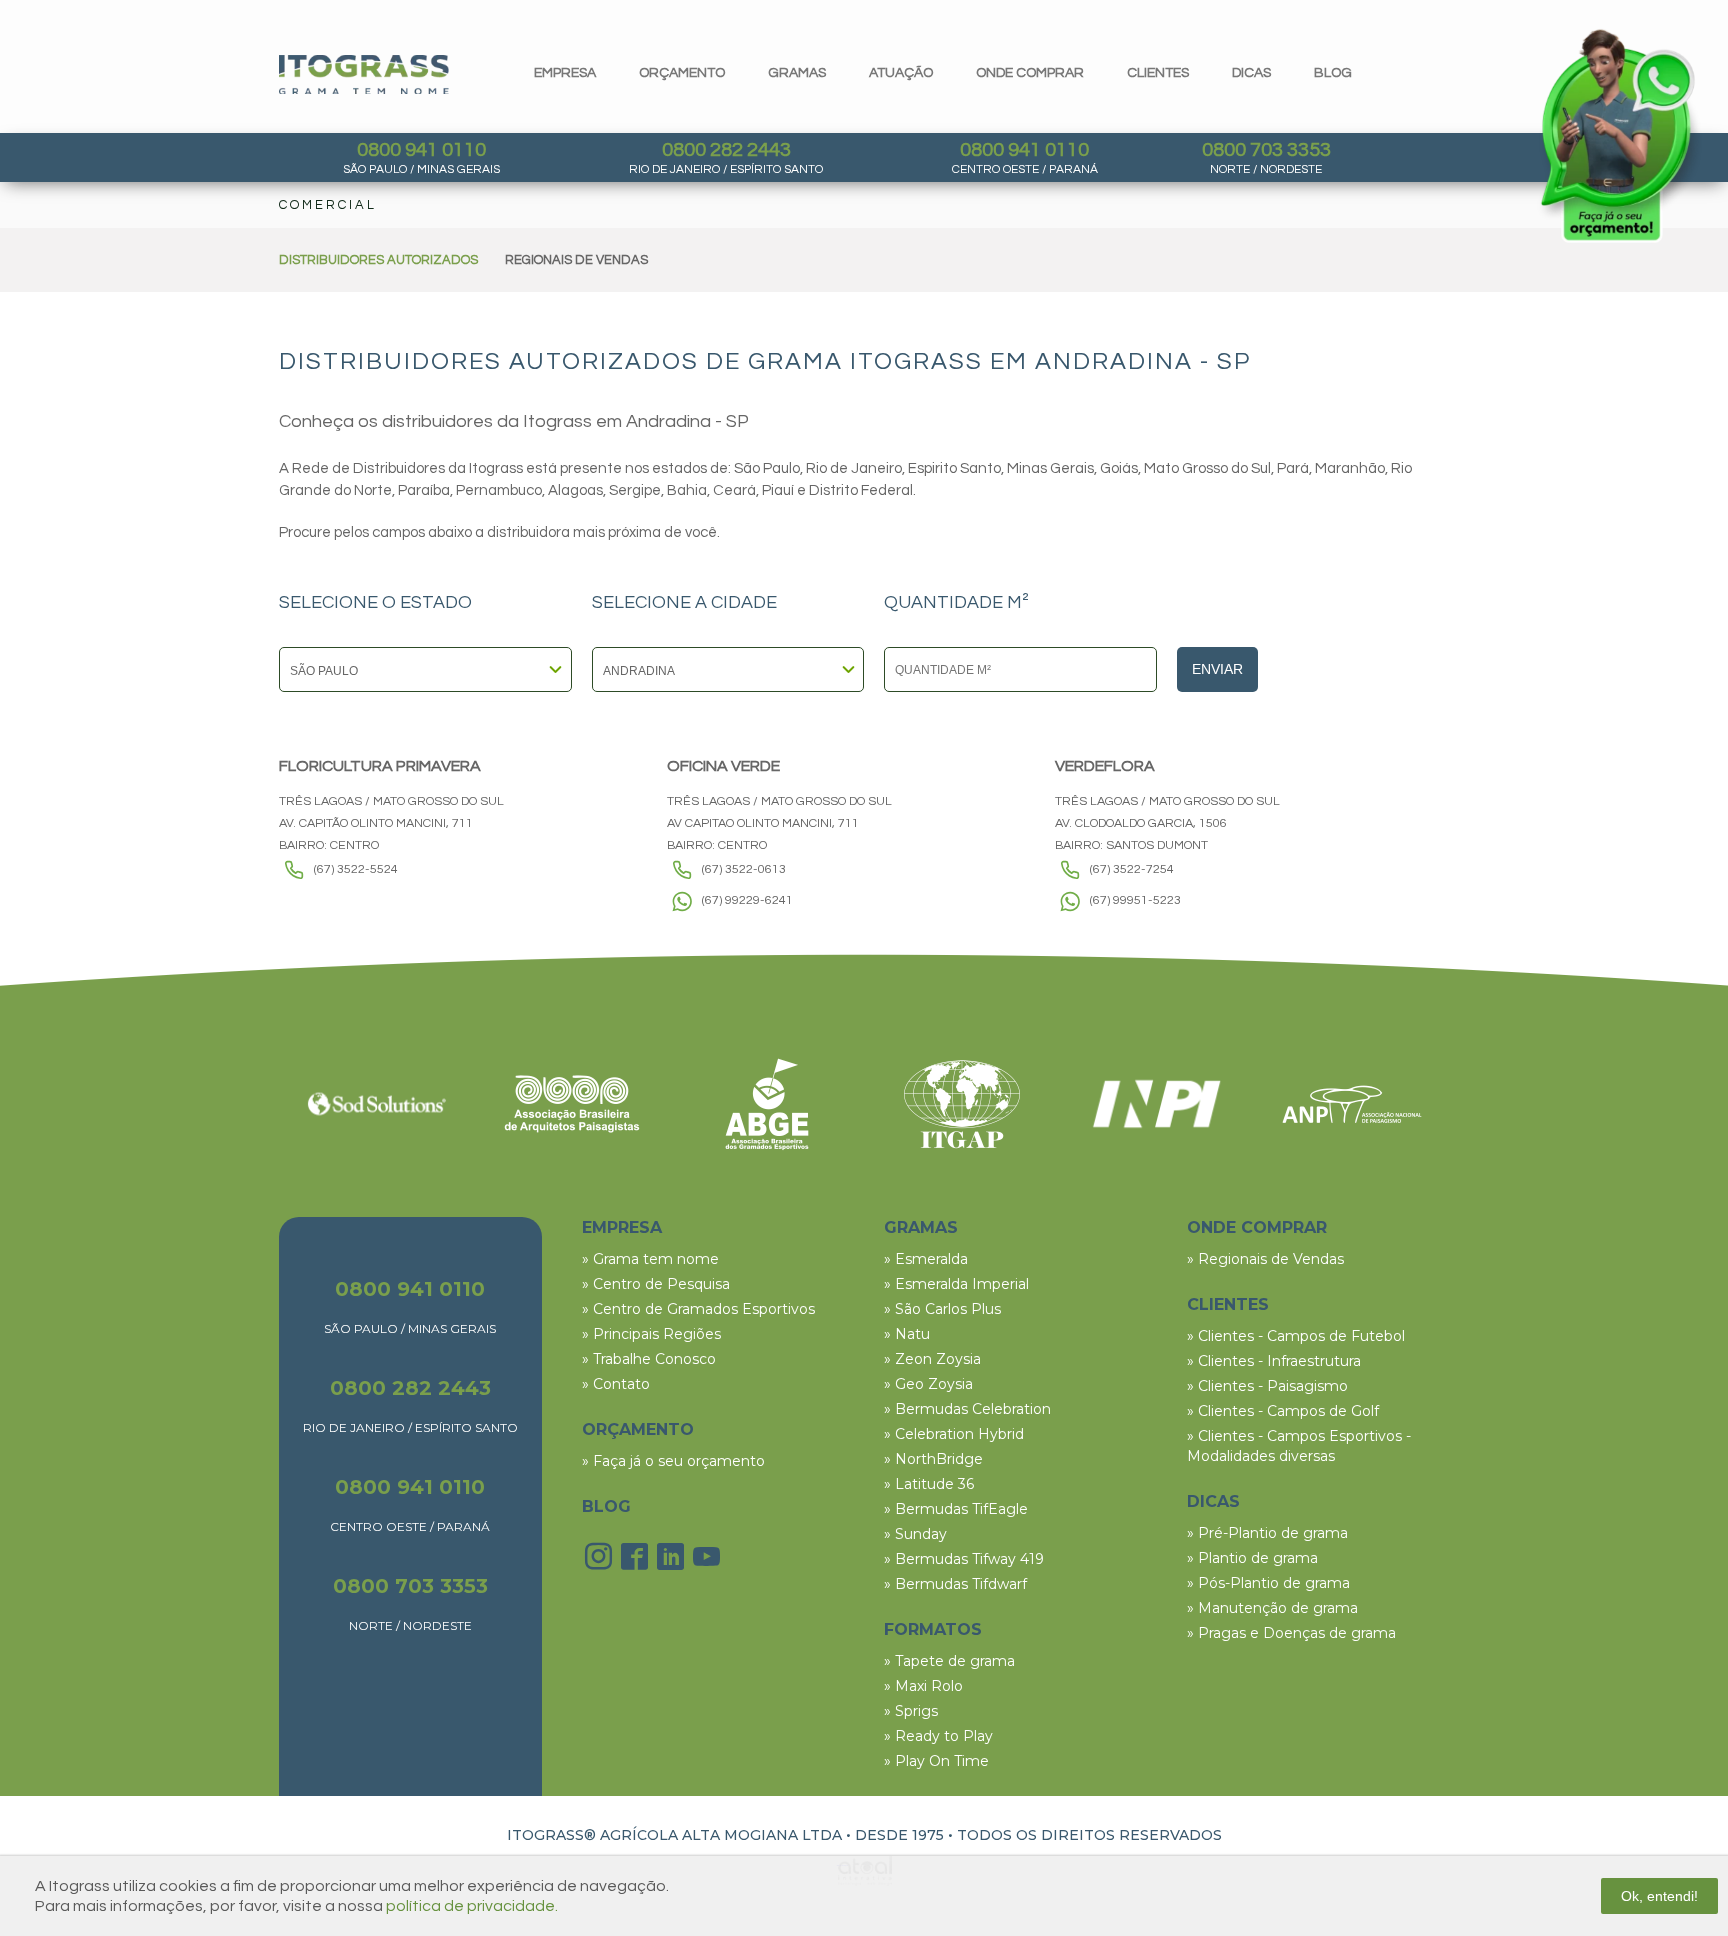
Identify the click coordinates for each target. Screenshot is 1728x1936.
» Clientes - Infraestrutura (1274, 1361)
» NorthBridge (933, 1459)
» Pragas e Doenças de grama (1291, 1633)
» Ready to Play (938, 1736)
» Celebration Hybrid (954, 1434)
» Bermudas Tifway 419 (964, 1559)
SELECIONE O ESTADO (375, 603)
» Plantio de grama (1252, 1558)
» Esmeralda (926, 1259)
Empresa (565, 73)
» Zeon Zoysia (932, 1359)
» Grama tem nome (650, 1259)
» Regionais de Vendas (1265, 1259)
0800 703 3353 (1266, 150)
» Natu (907, 1334)
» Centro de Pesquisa (656, 1284)
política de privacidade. (472, 1906)
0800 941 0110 (421, 150)
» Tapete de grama (949, 1661)
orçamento (682, 73)
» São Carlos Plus (942, 1309)
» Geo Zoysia (928, 1384)
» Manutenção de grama (1272, 1608)
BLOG (606, 1506)
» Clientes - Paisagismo (1267, 1386)
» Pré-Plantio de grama (1267, 1533)
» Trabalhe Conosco (649, 1359)
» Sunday (915, 1534)
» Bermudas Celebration (967, 1409)
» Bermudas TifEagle (956, 1509)
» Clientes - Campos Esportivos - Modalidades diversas (1299, 1446)
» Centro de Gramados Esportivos (698, 1309)
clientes (1158, 73)
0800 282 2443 (726, 150)
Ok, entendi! (1659, 1896)
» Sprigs (911, 1711)
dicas (1251, 73)
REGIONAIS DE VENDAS (576, 260)
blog (1333, 73)
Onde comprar (1030, 73)
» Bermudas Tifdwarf (955, 1584)
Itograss (364, 74)
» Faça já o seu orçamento (673, 1461)
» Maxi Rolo (923, 1686)
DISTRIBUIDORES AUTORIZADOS (378, 260)
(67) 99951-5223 (1135, 900)
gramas (797, 73)
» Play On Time (936, 1761)
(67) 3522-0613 (744, 869)
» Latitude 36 (929, 1484)
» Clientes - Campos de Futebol (1296, 1336)
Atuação (901, 73)
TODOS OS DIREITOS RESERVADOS (1089, 1835)
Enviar (1217, 669)
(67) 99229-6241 (747, 900)
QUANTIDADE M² (956, 603)
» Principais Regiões (651, 1334)
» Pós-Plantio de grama (1268, 1583)
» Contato (616, 1384)
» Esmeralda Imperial (956, 1284)
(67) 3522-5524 (356, 869)
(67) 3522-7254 (1132, 869)
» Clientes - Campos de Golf (1283, 1411)
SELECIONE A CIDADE (684, 603)
